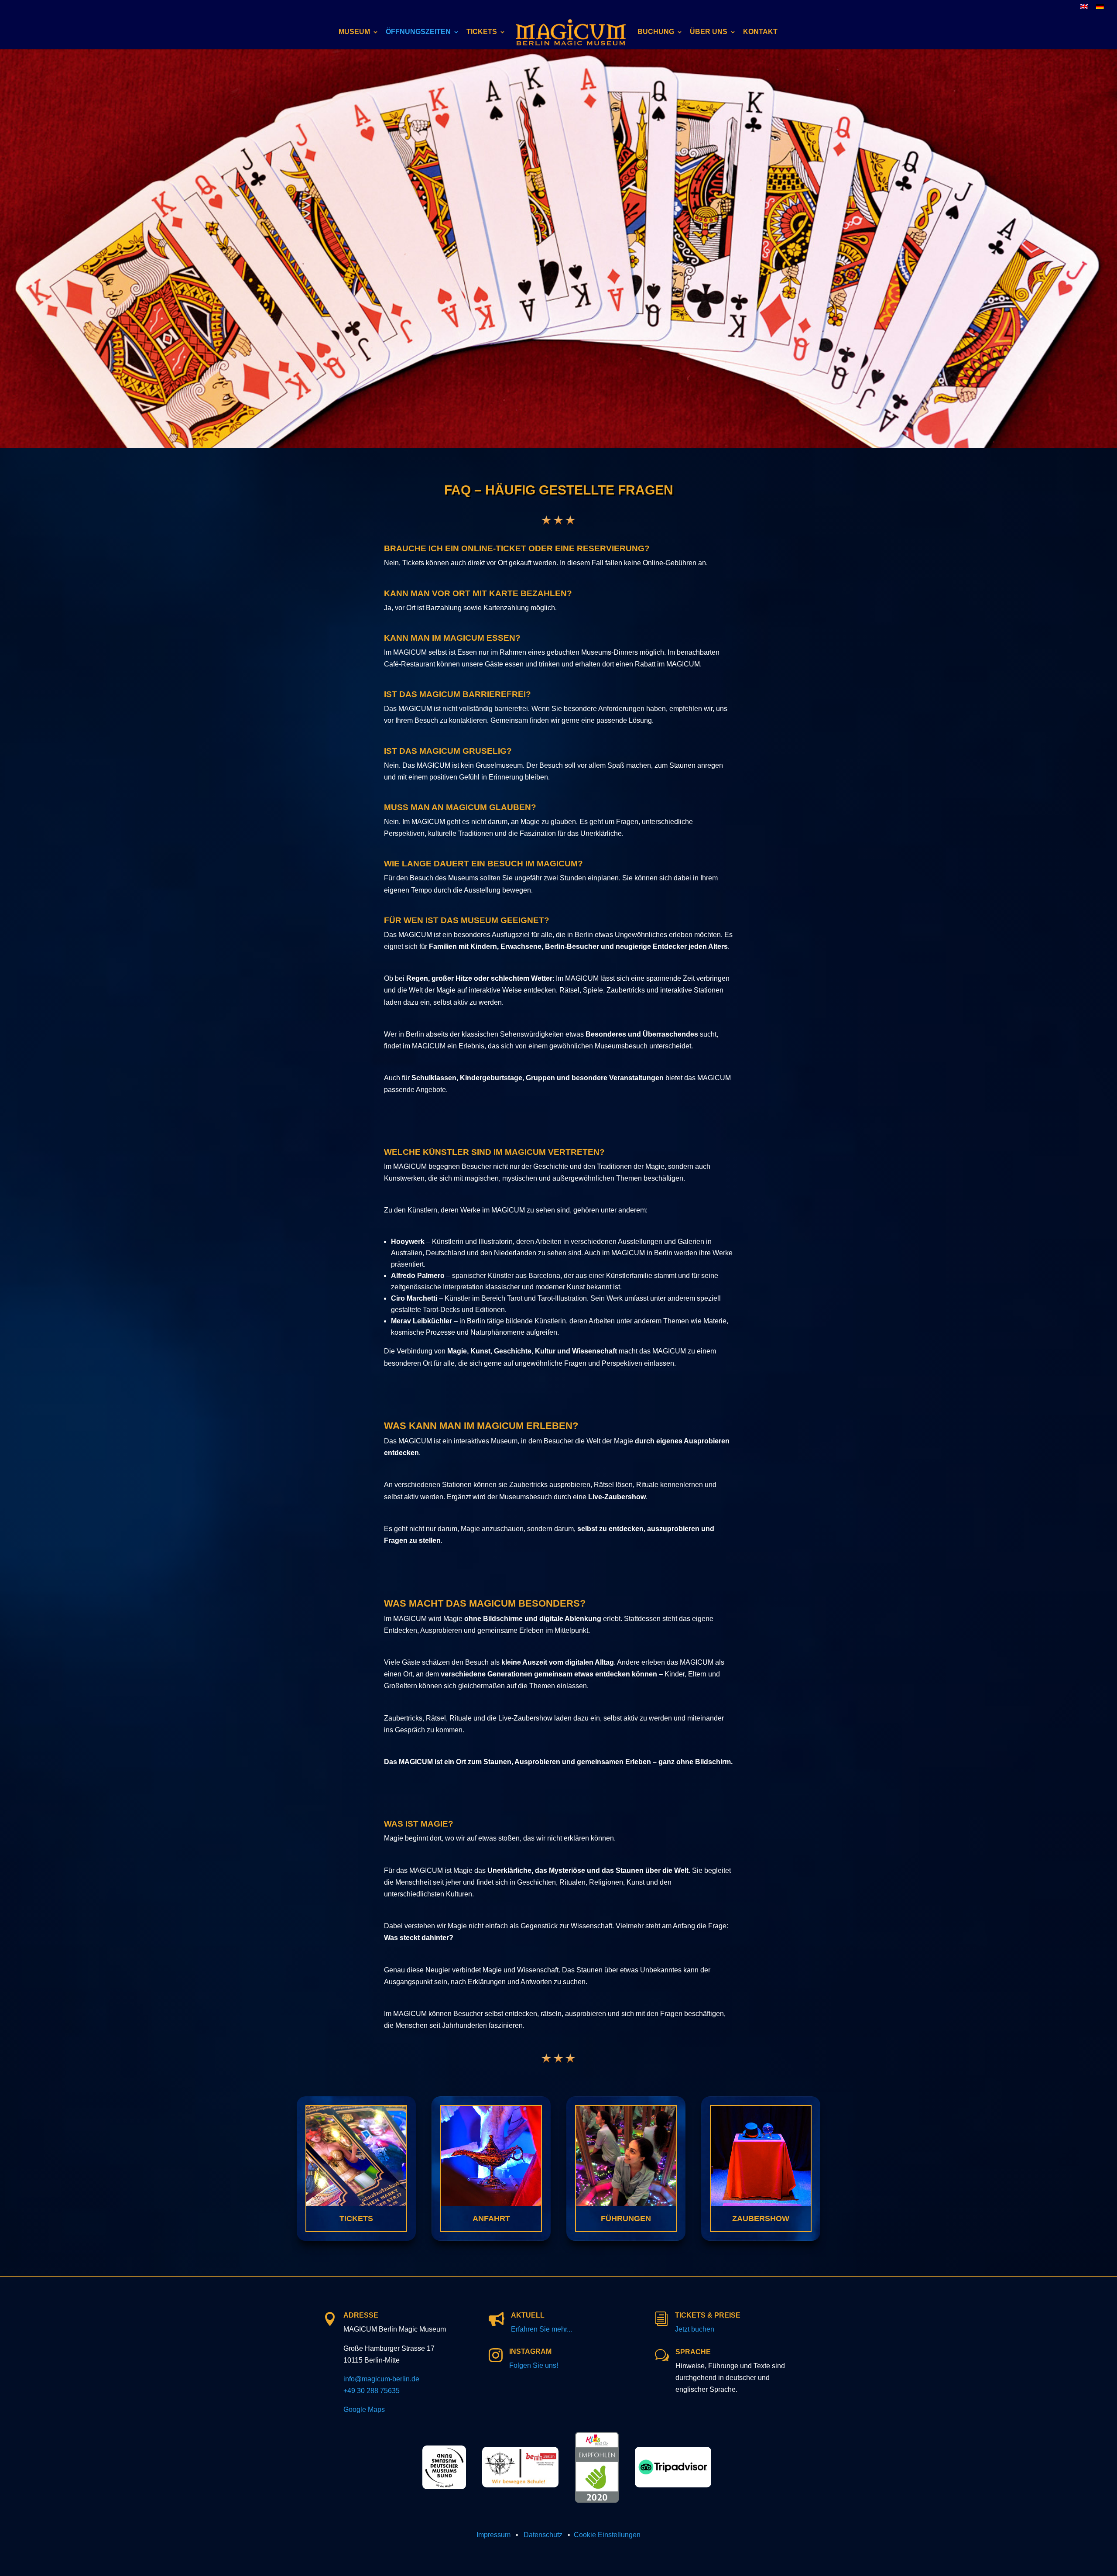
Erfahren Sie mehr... (541, 2329)
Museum (354, 32)
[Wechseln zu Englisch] (1084, 9)
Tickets (482, 32)
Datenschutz (543, 2535)
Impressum (493, 2535)
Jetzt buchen (695, 2329)
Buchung (656, 32)
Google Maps (364, 2409)
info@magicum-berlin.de (381, 2379)
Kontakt (760, 32)
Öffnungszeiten (418, 32)
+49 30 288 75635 (372, 2391)
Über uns (709, 32)
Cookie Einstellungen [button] (607, 2535)
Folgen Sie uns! (534, 2365)
